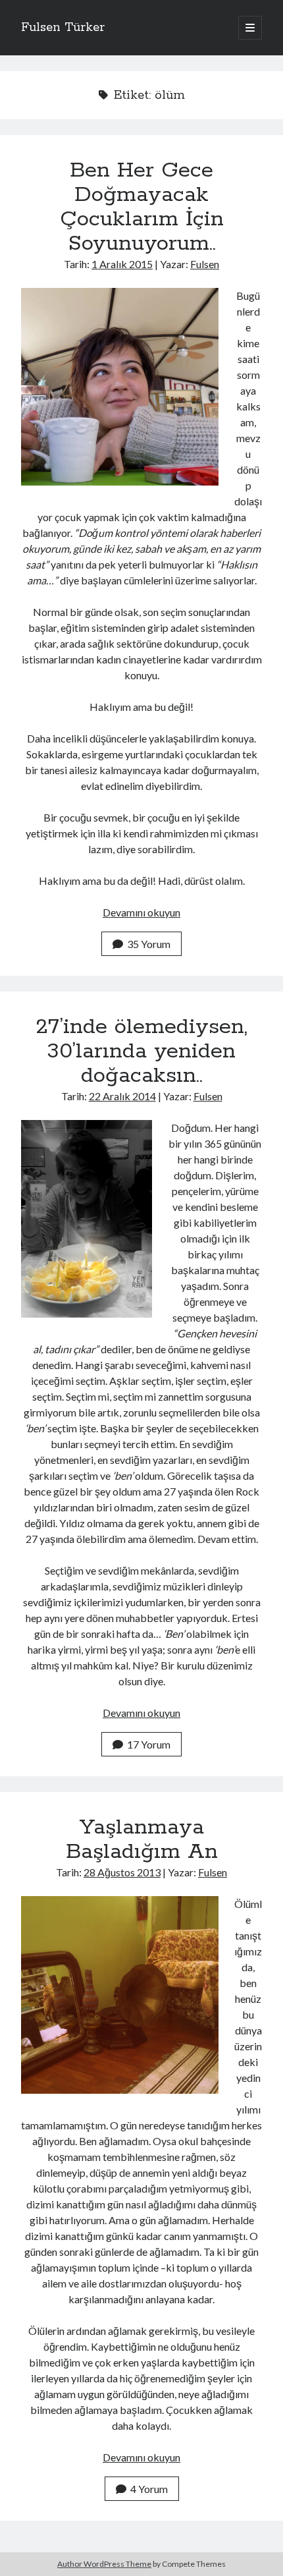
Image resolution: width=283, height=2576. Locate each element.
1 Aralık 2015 (122, 264)
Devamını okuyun (141, 912)
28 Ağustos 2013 (122, 1872)
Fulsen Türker (63, 28)
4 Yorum (149, 2489)
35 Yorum (149, 944)
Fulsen (205, 264)
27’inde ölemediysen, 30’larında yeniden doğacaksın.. (141, 1051)
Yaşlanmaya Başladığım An (142, 1840)
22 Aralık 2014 (122, 1096)
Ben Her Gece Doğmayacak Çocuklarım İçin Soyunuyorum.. (142, 207)
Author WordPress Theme (104, 2564)
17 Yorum (149, 1744)
